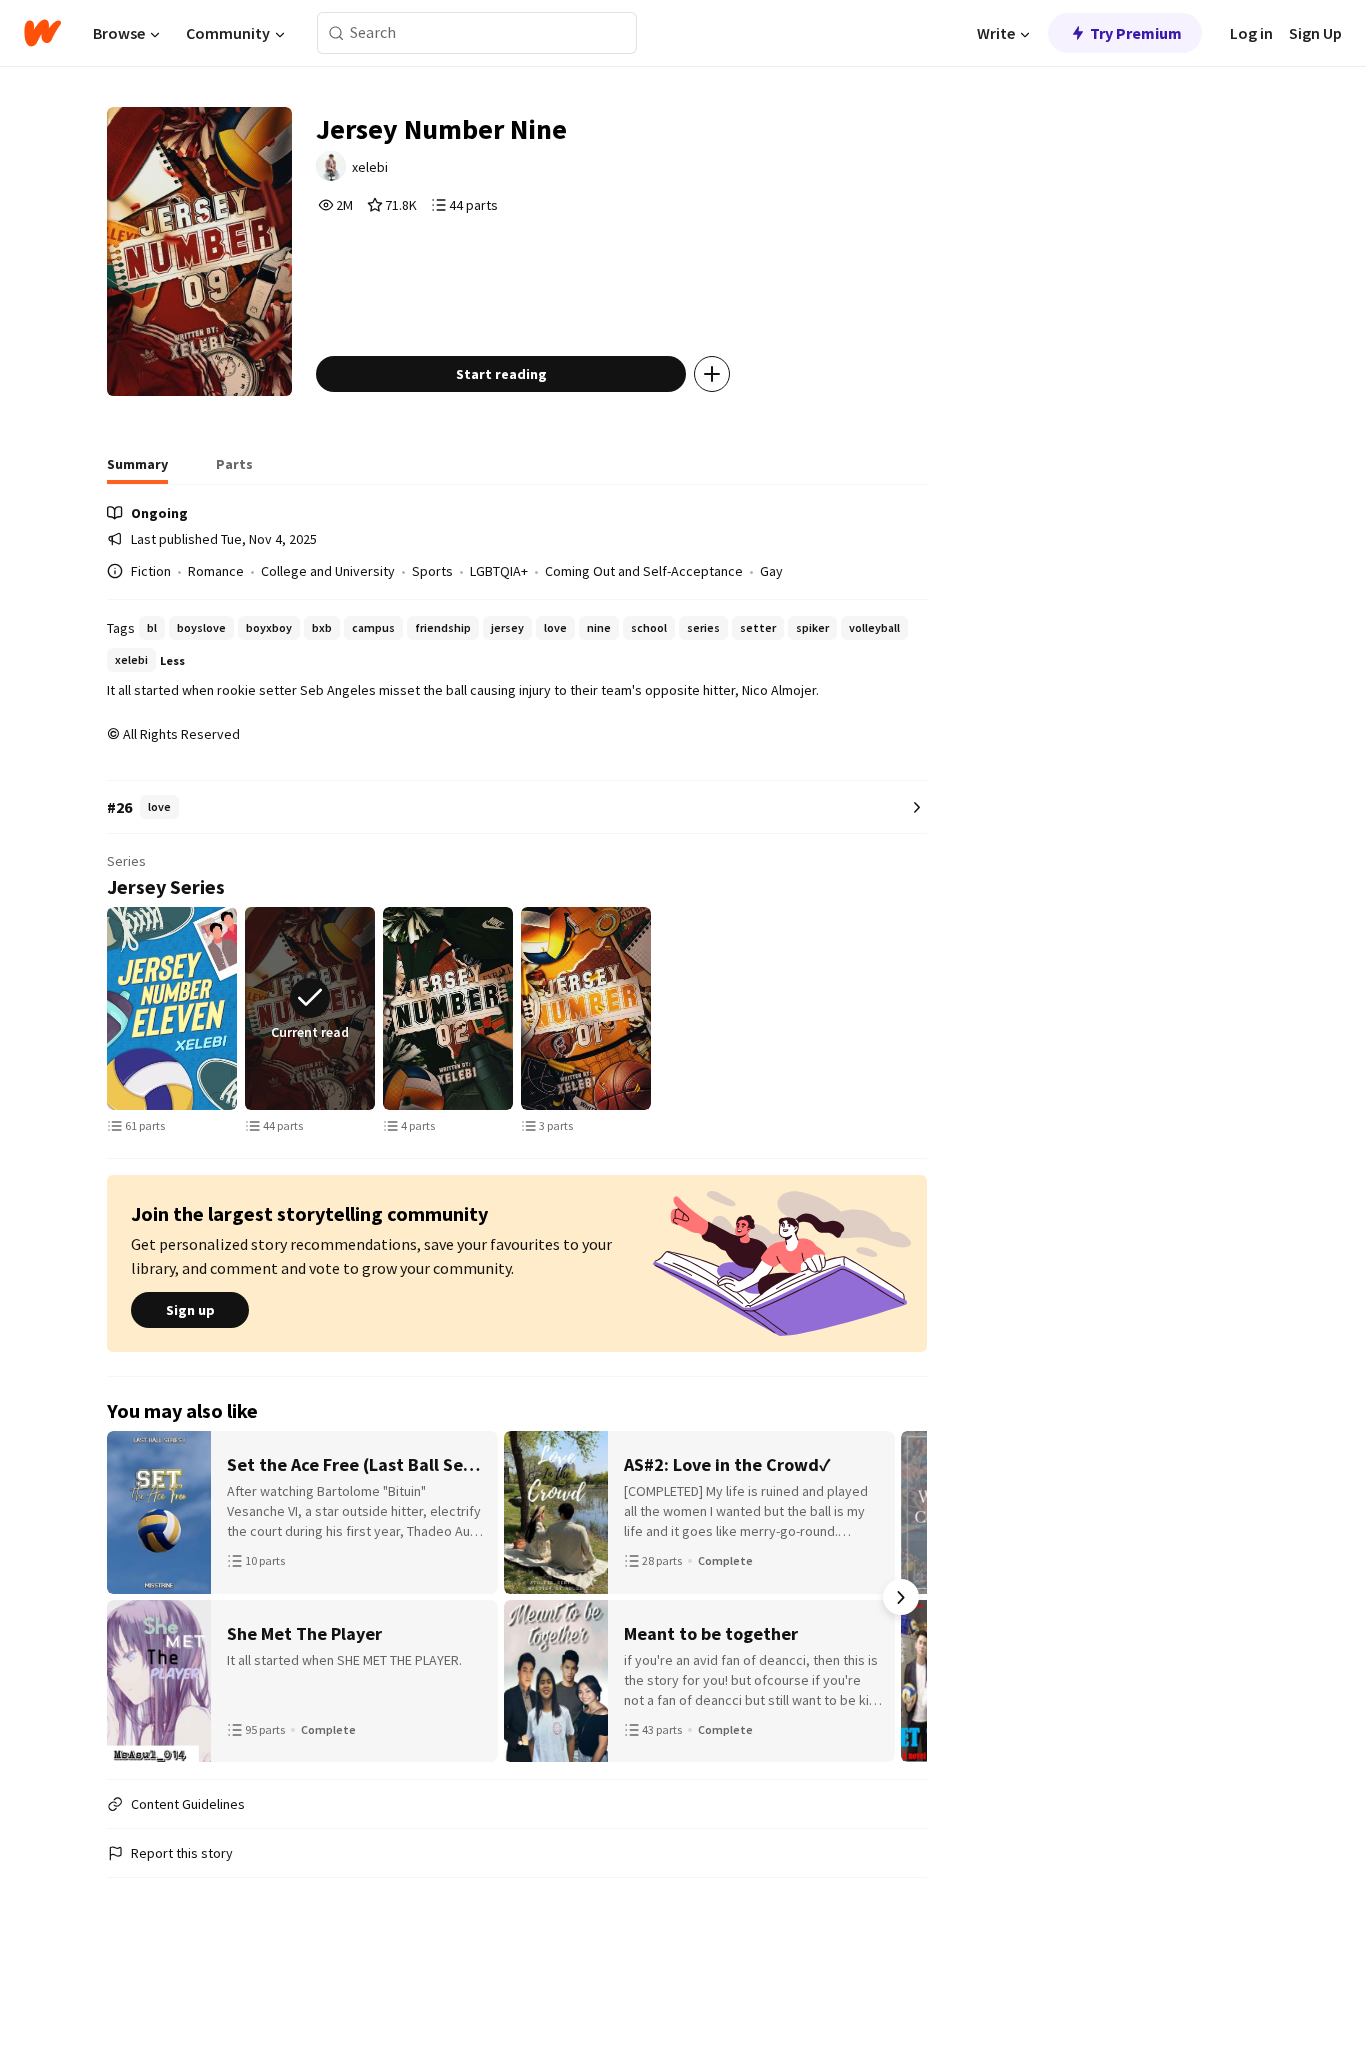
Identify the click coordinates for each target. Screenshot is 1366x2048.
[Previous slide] (111, 1009)
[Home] (42, 33)
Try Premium (1136, 33)
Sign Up (1315, 33)
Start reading (501, 374)
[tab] (137, 470)
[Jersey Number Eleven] (172, 1008)
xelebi (370, 167)
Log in (1251, 33)
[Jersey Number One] (586, 1008)
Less (172, 660)
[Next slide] (923, 1009)
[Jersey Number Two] (448, 1008)
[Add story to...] (712, 374)
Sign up (190, 1310)
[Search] (336, 33)
